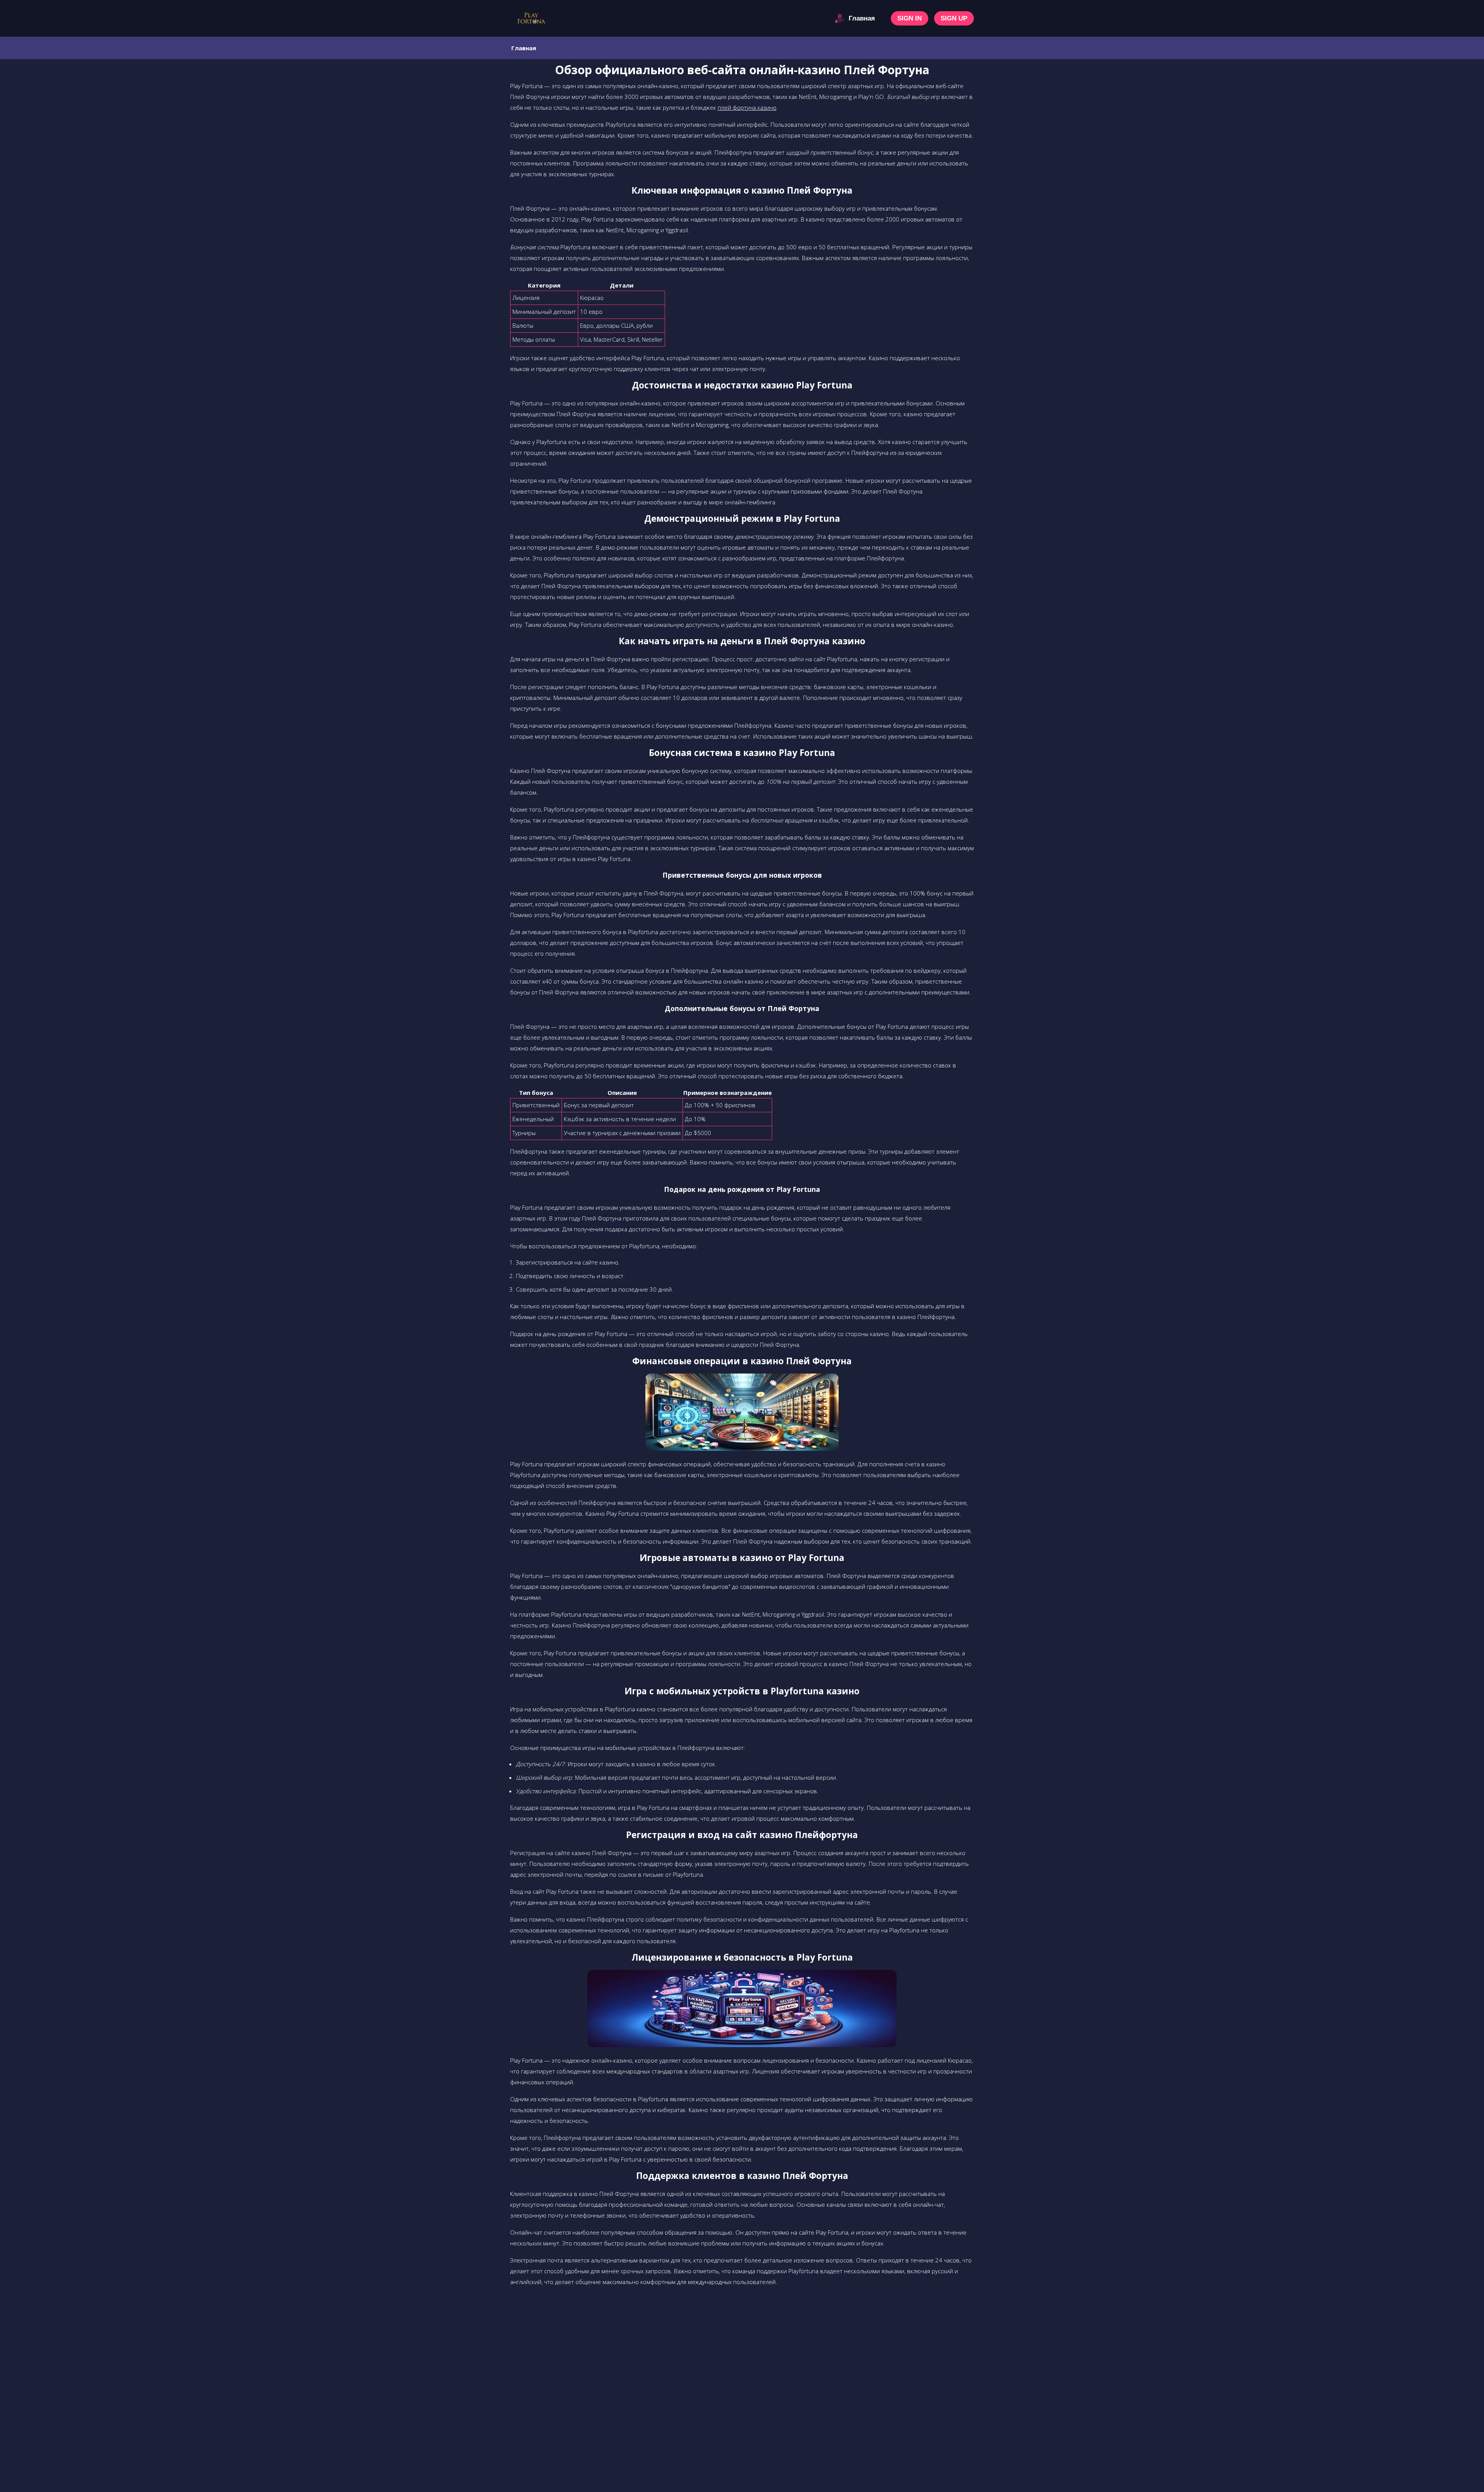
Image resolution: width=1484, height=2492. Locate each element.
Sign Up (954, 18)
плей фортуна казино (747, 107)
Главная (862, 18)
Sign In (910, 18)
